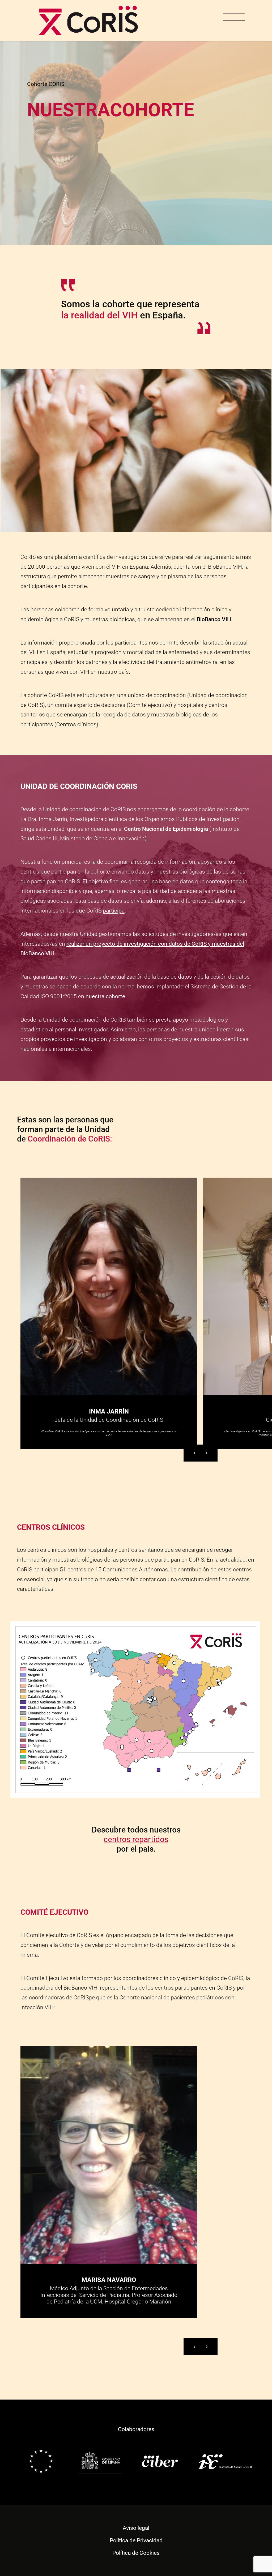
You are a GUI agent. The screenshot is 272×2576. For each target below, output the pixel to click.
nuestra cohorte (105, 996)
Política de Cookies (136, 2553)
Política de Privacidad (136, 2540)
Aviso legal (136, 2528)
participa (114, 911)
